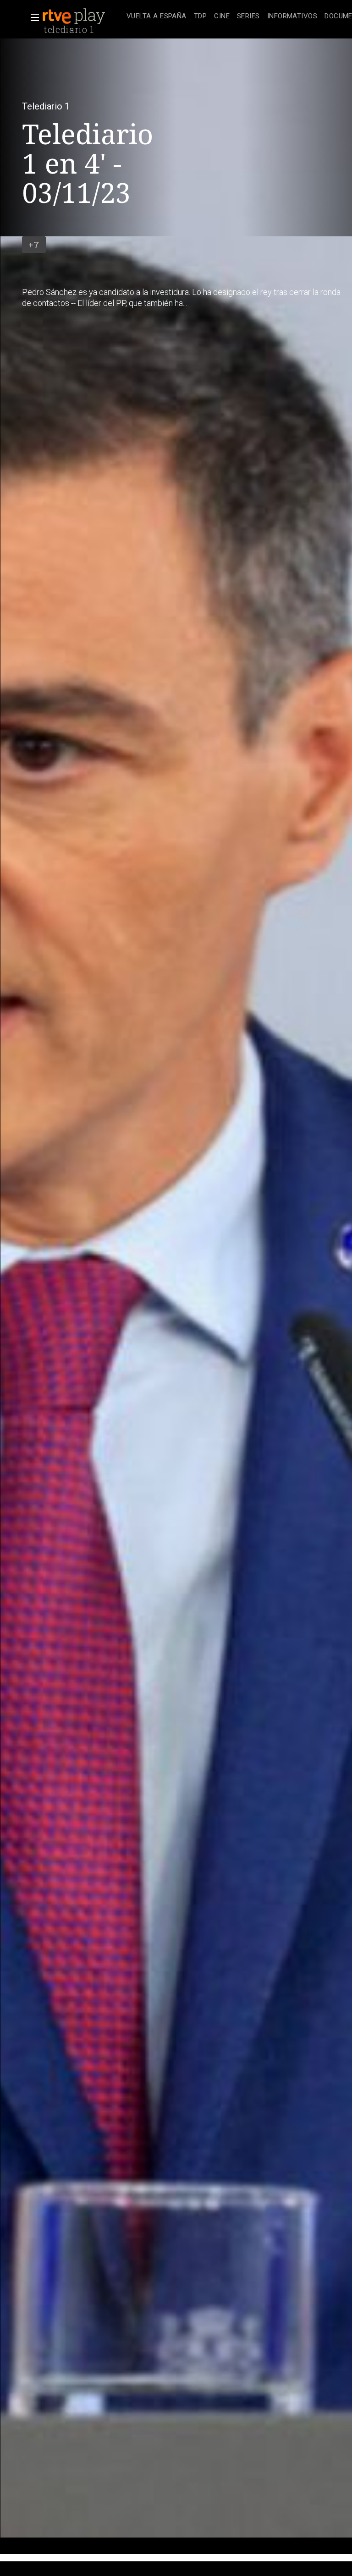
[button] (32, 17)
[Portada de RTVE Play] (75, 16)
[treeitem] (157, 17)
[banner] (82, 16)
